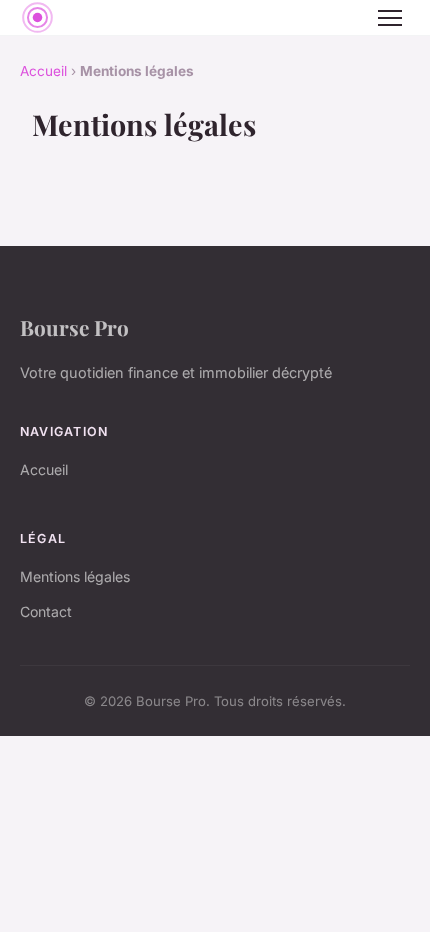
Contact (46, 611)
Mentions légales (75, 576)
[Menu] (390, 18)
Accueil (43, 71)
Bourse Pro (74, 327)
